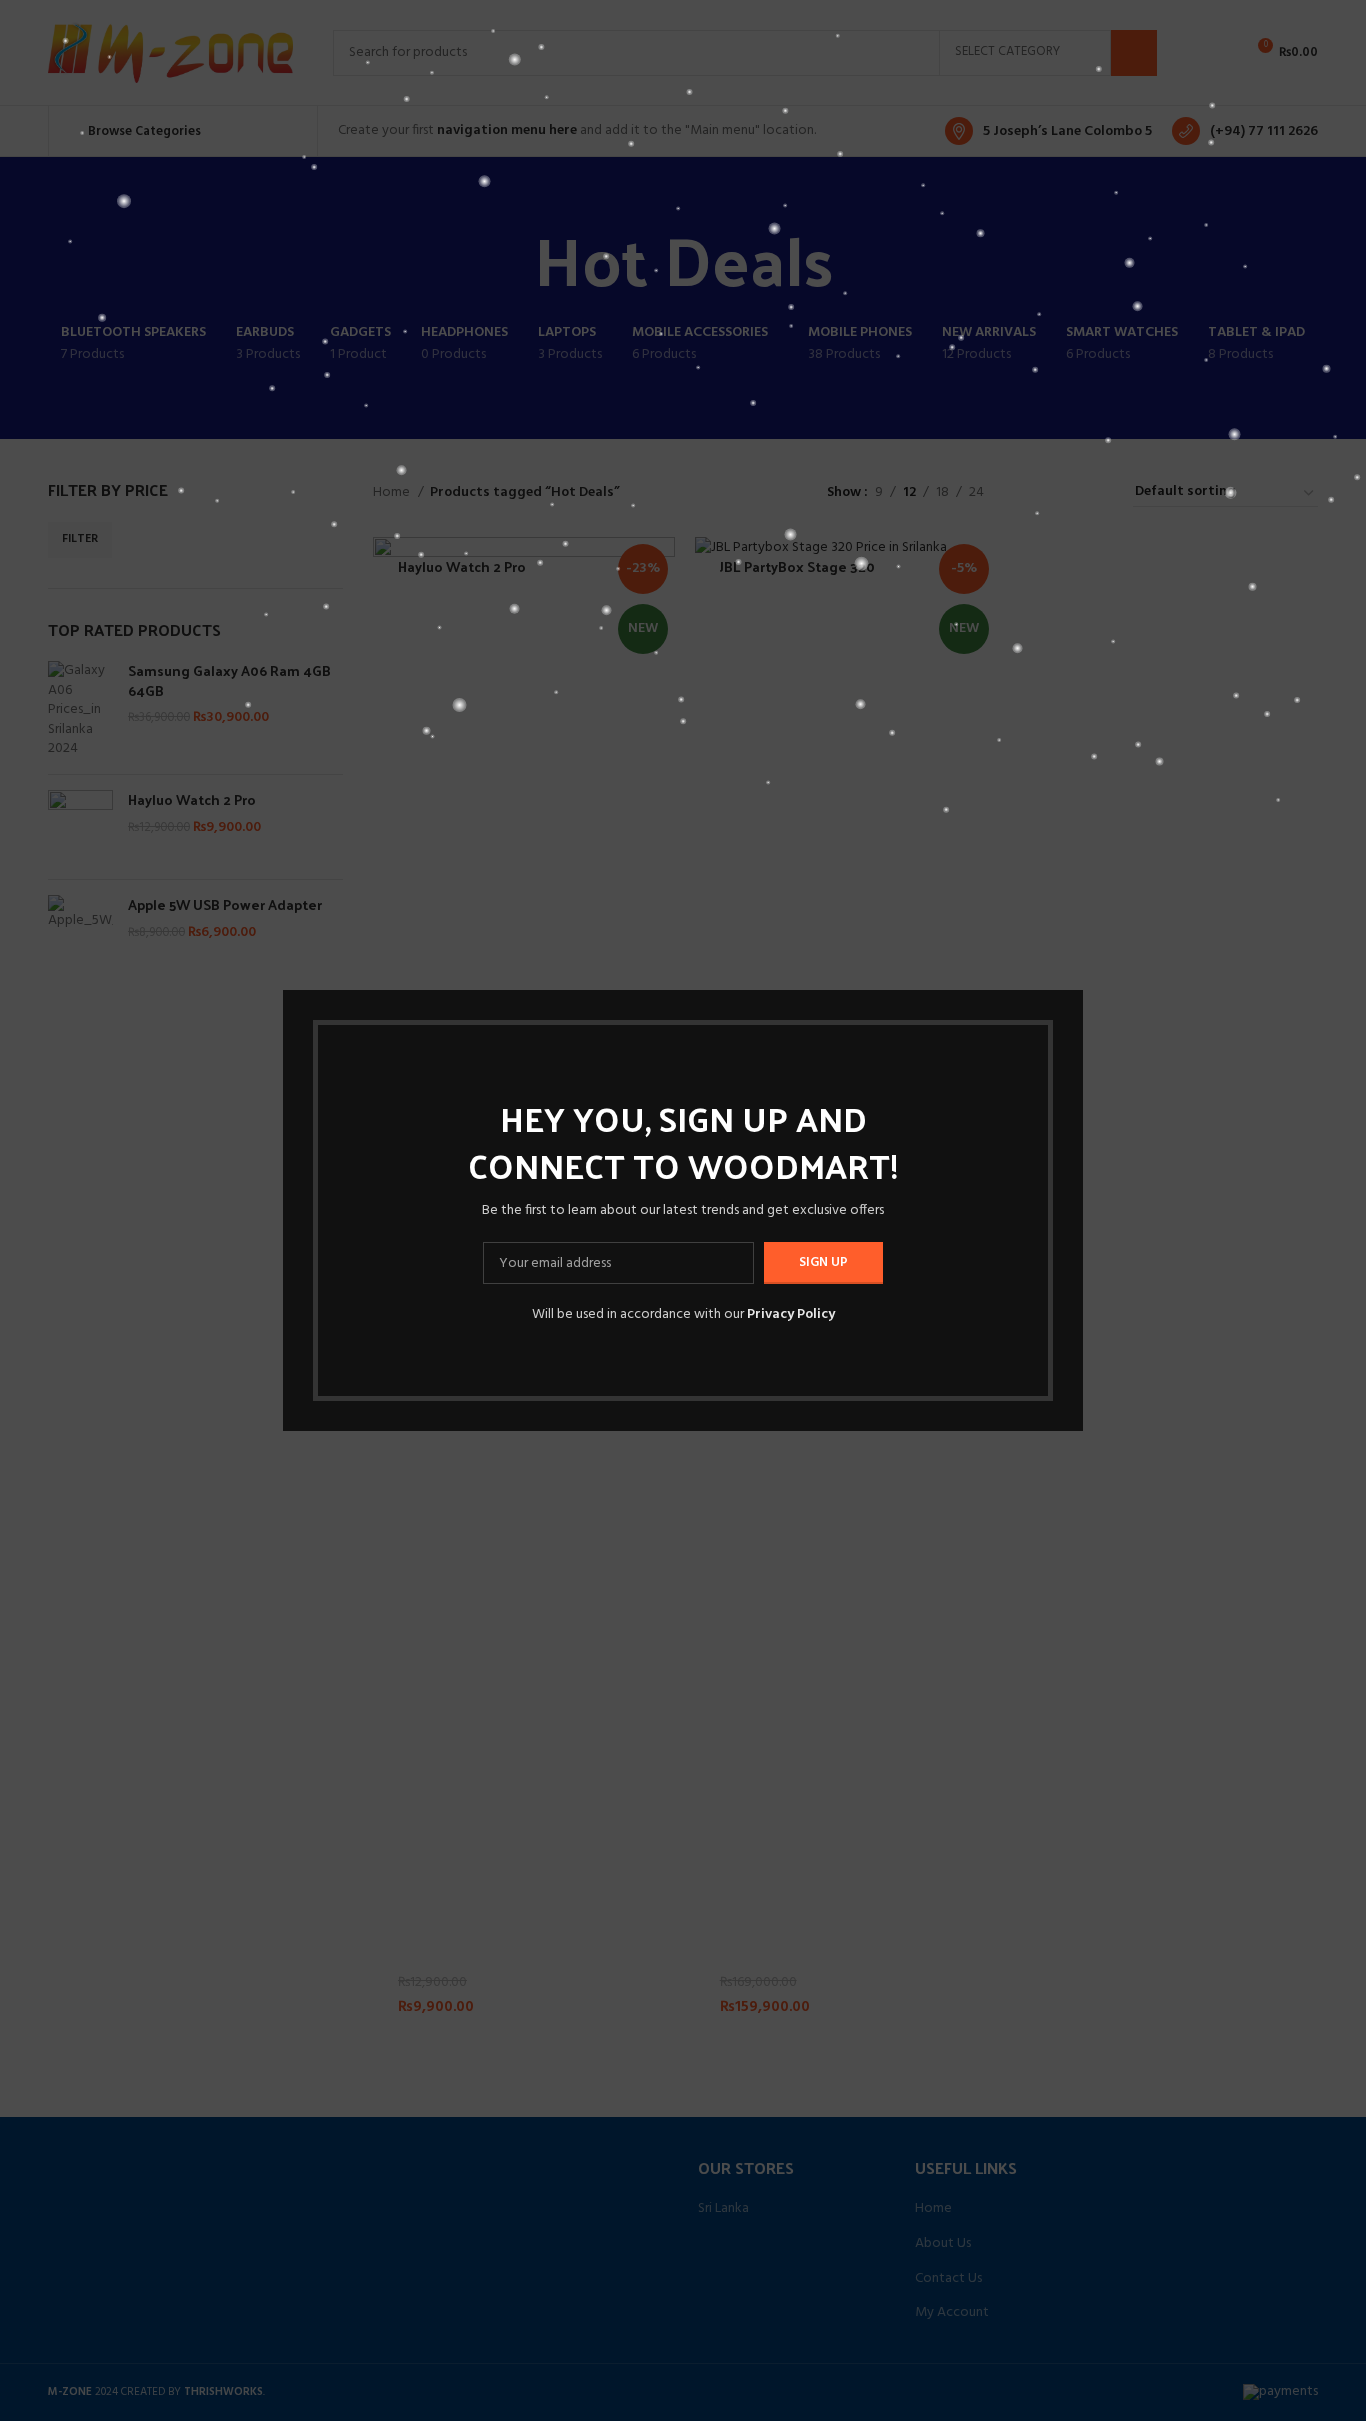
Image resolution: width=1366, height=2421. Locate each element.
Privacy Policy (791, 1314)
